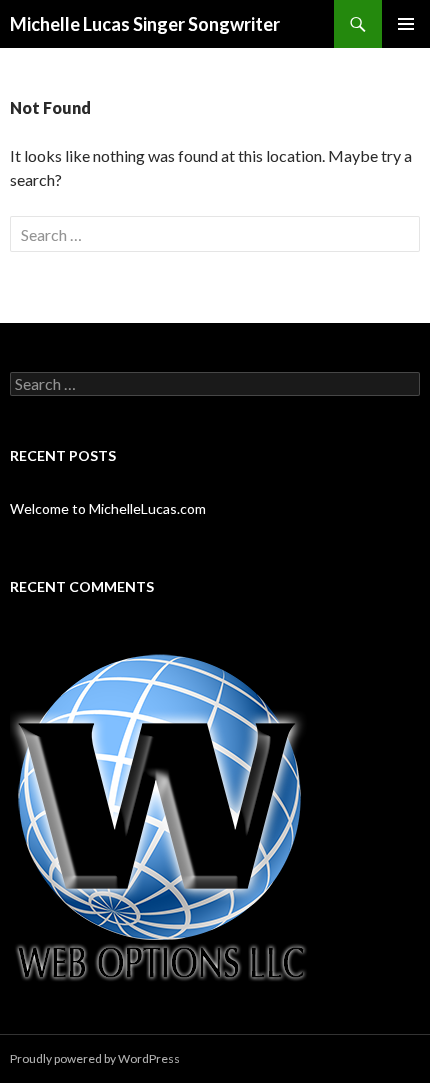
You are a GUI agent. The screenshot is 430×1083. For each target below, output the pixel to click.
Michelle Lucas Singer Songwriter (145, 24)
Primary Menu (406, 24)
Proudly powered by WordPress (95, 1058)
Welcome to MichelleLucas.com (108, 508)
